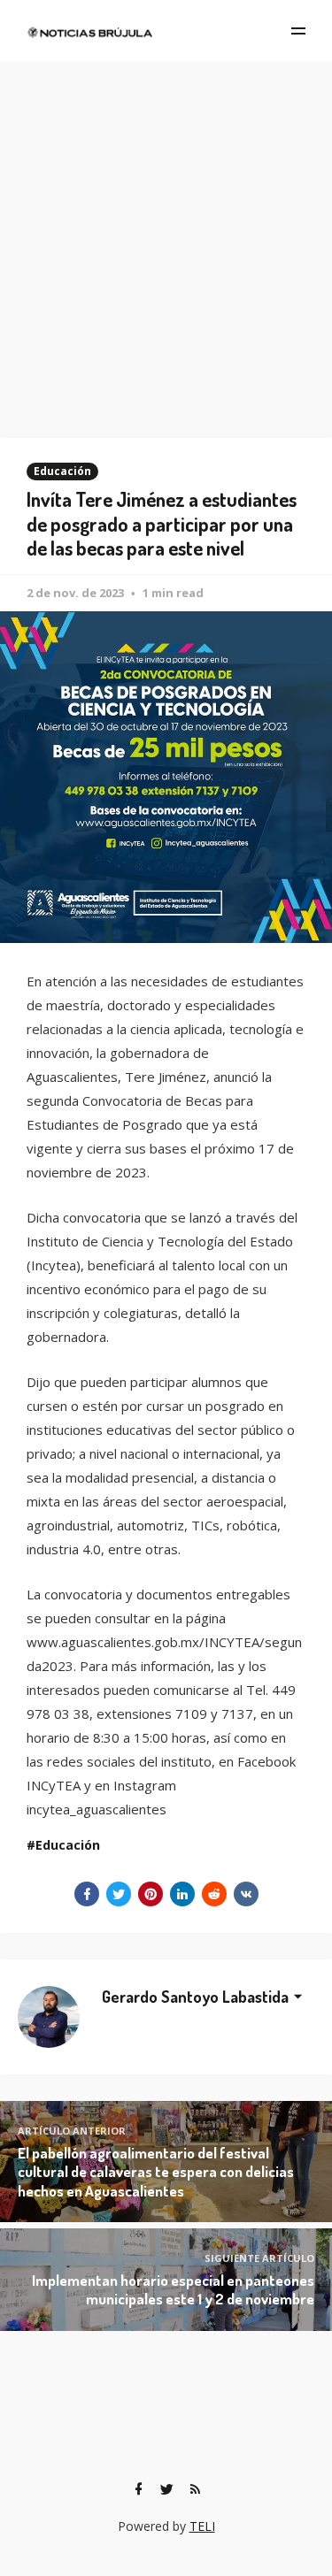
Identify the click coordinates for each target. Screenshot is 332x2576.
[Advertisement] (166, 237)
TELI (202, 2526)
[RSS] (196, 2489)
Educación (62, 471)
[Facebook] (139, 2489)
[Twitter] (167, 2489)
